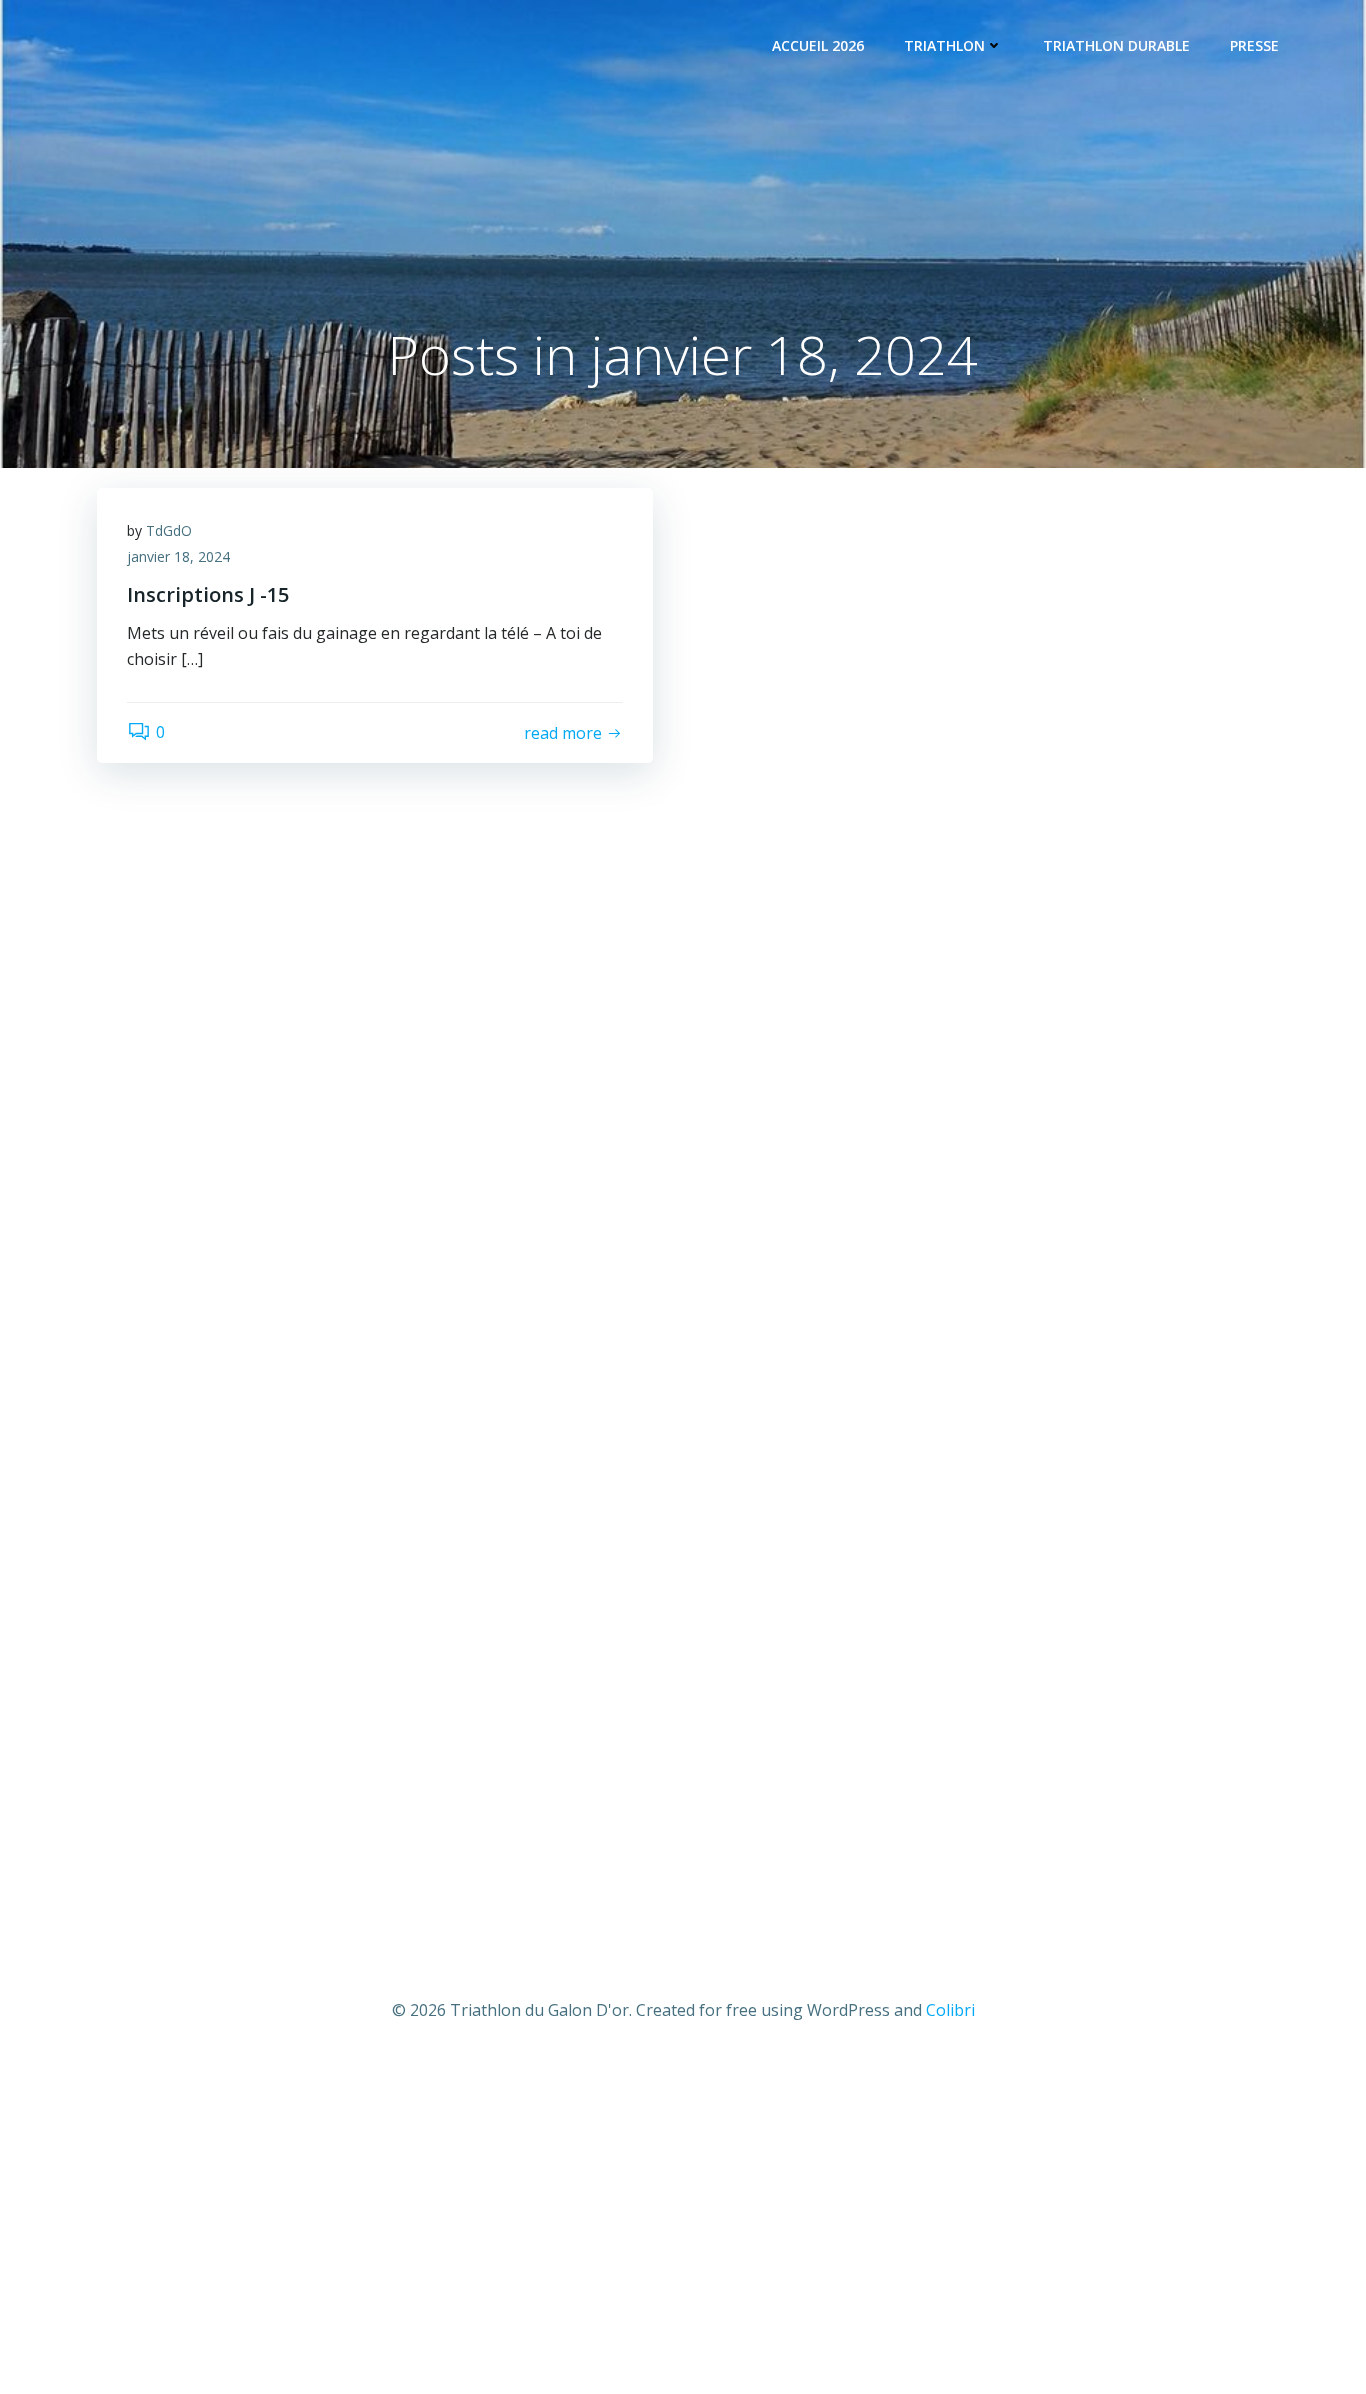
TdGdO (169, 530)
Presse (1254, 45)
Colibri (950, 2010)
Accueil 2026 (818, 45)
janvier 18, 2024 (178, 556)
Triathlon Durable (1116, 45)
